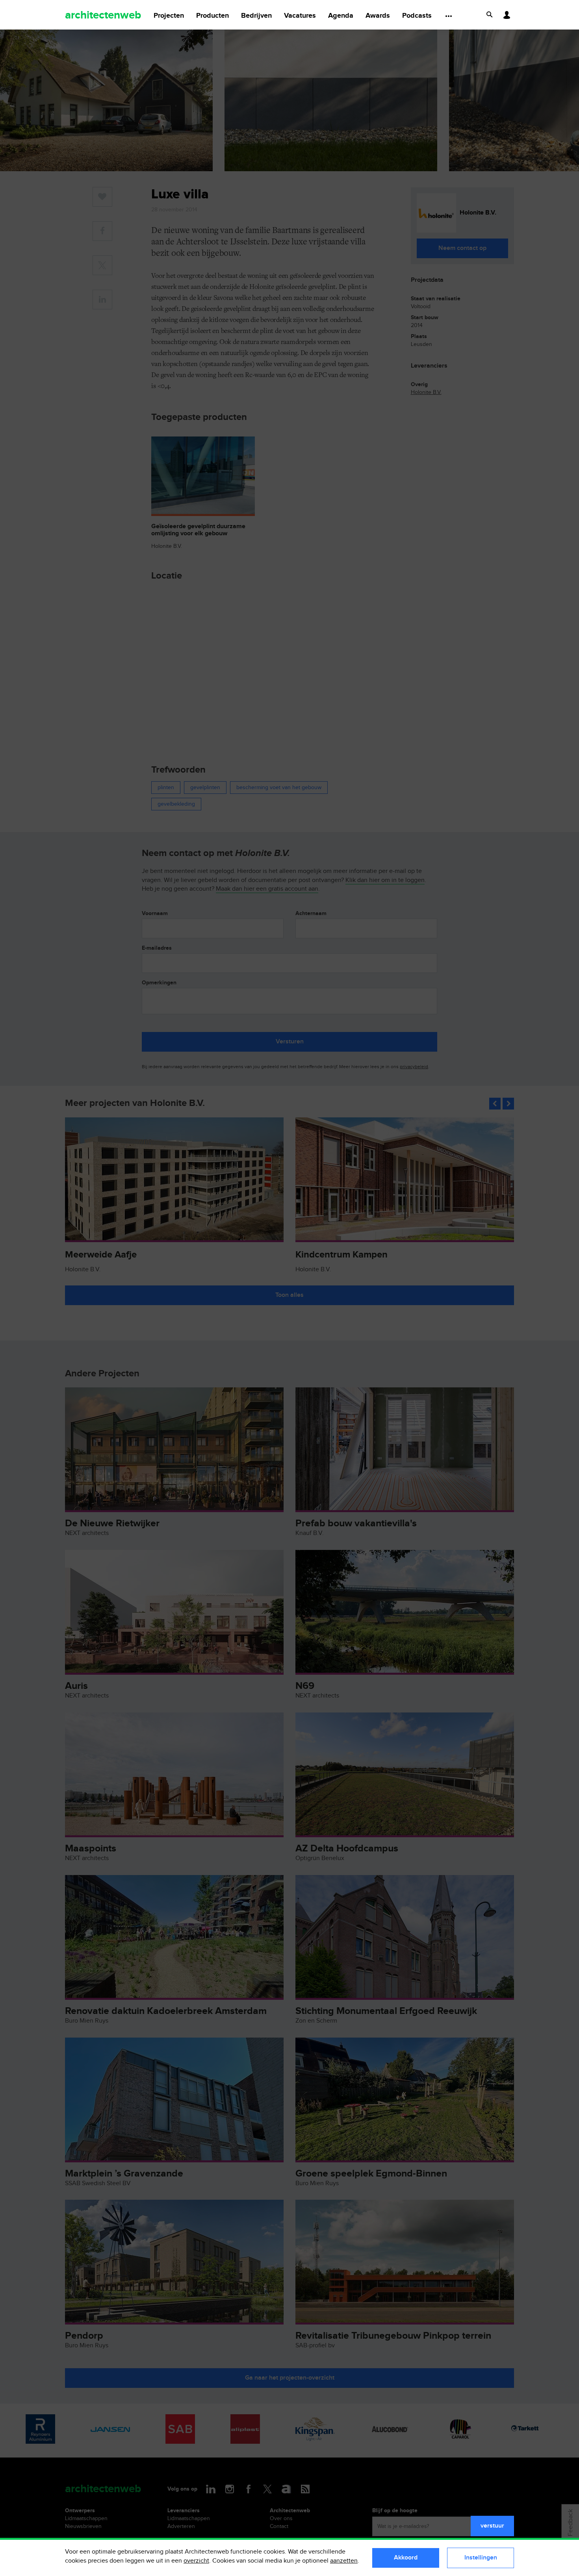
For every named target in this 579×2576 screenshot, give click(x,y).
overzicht (196, 2561)
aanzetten (344, 2561)
